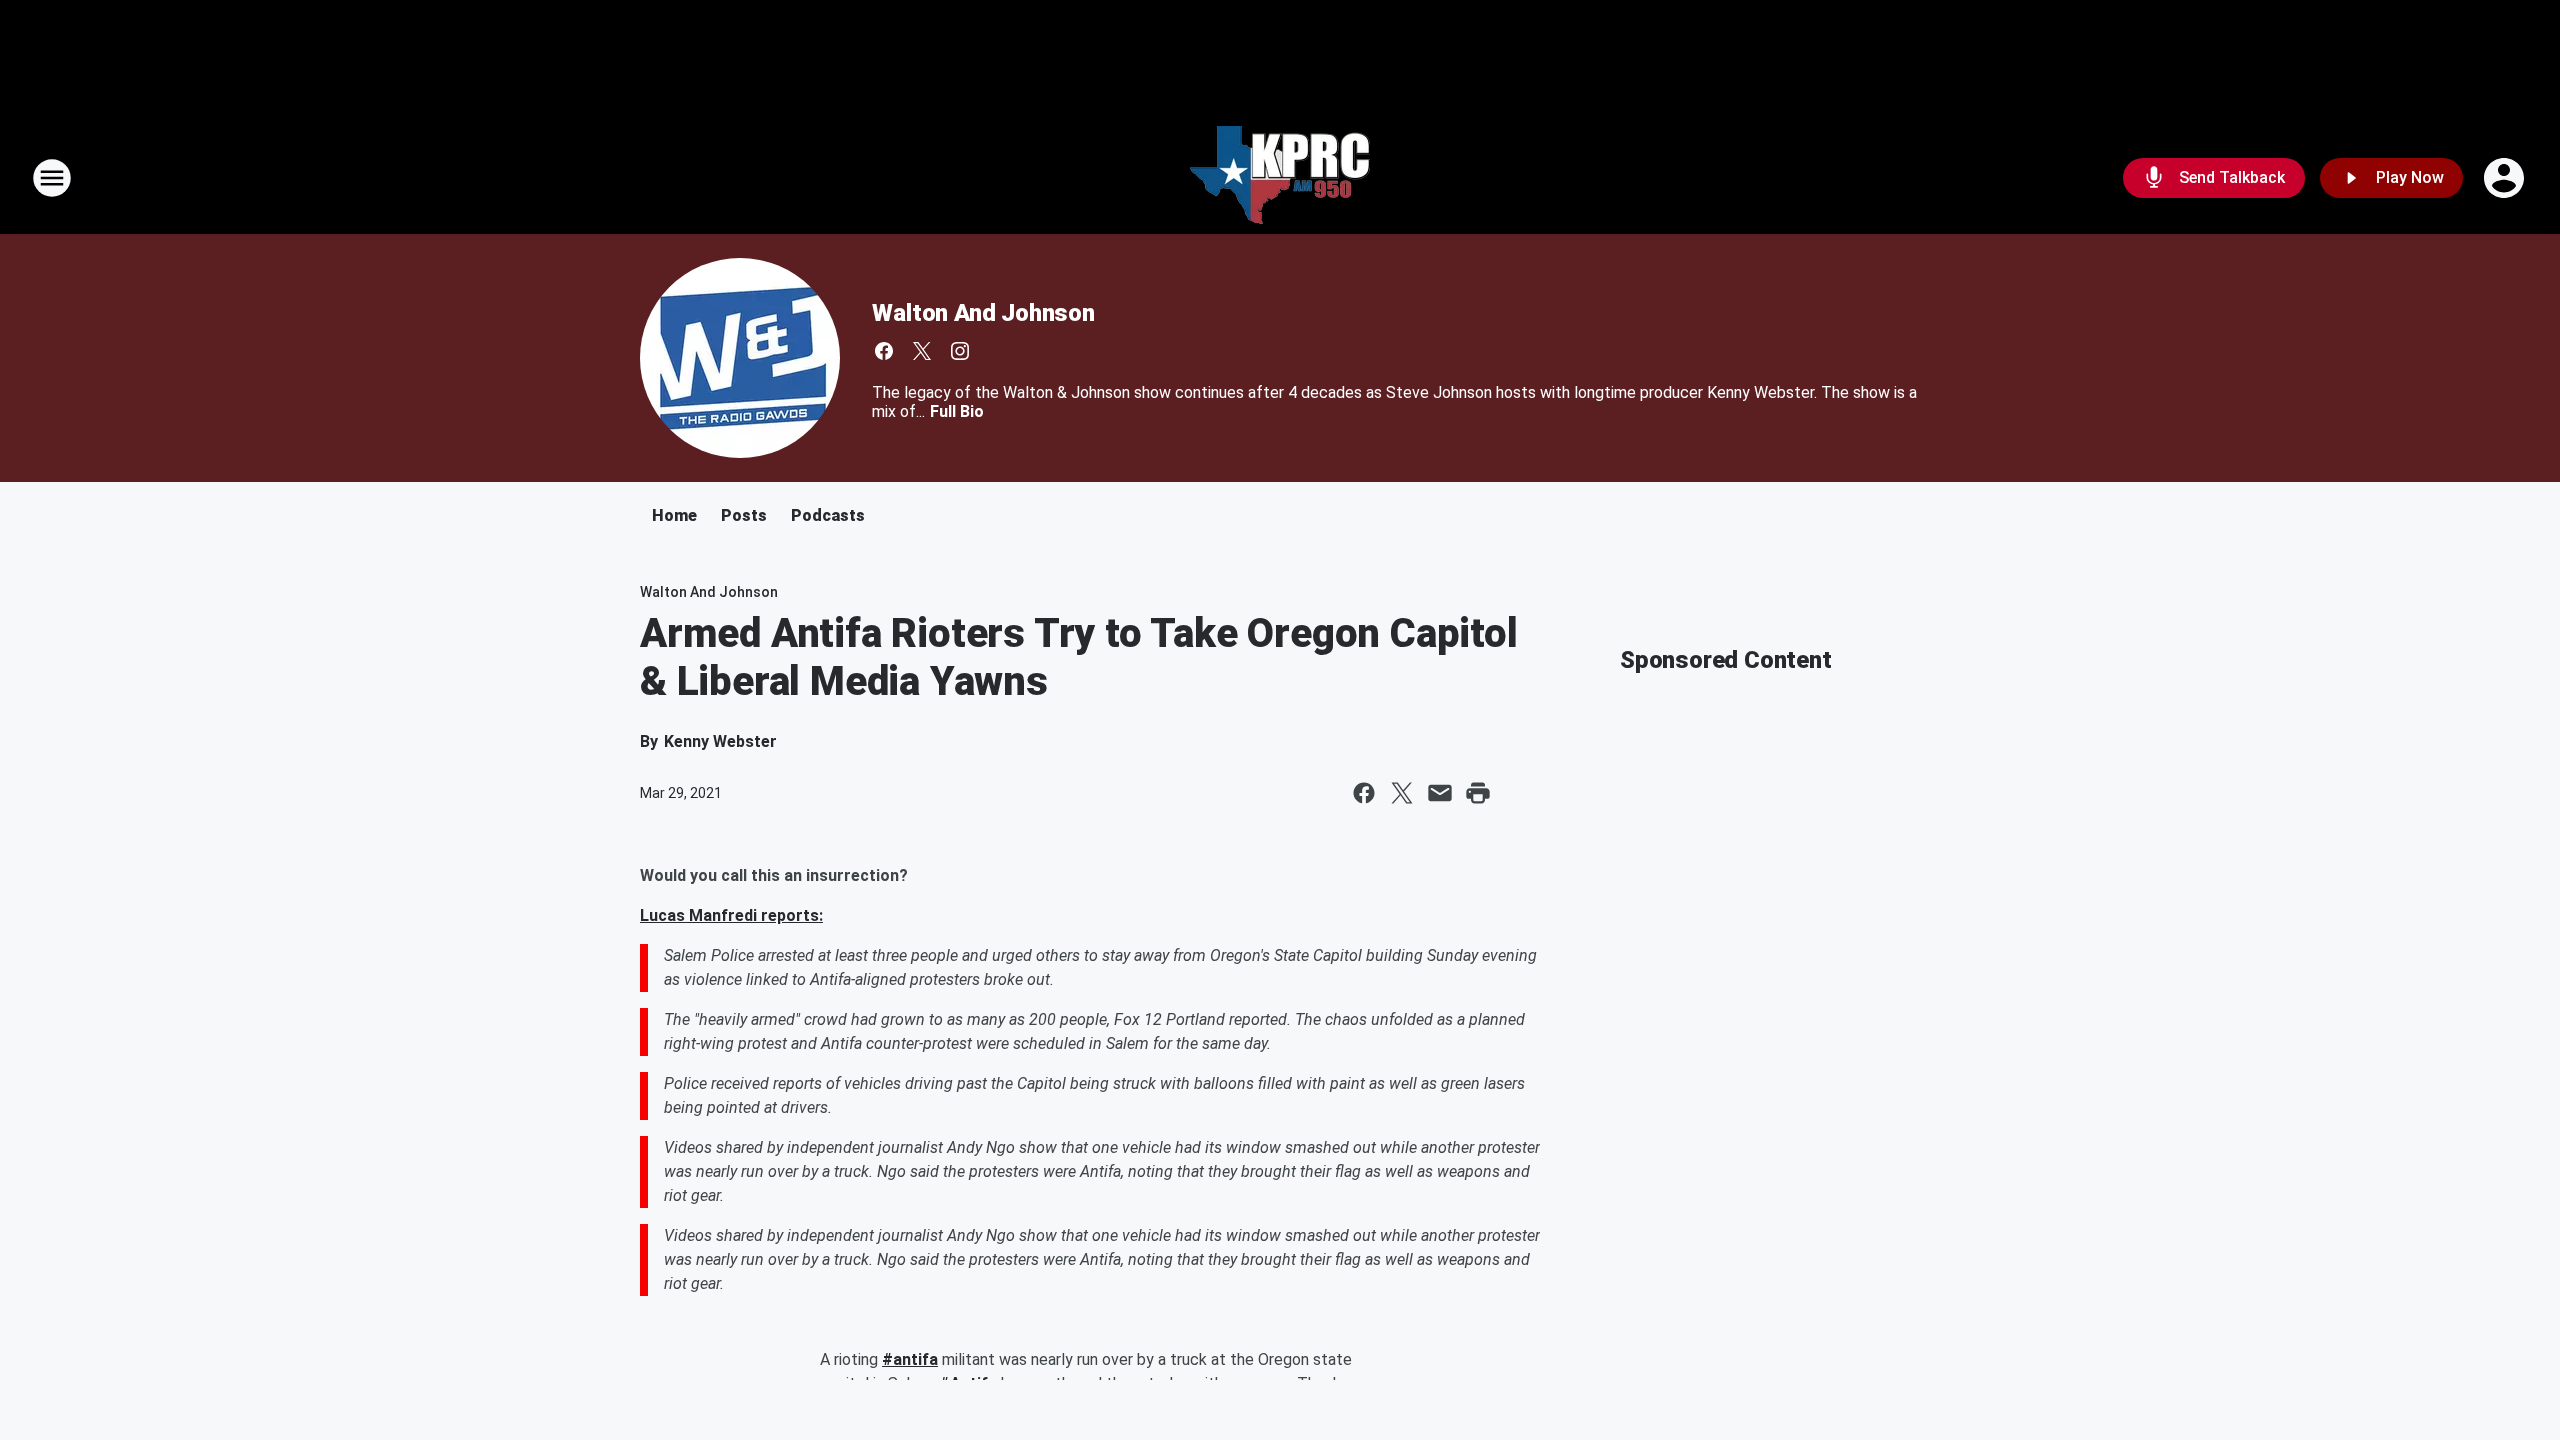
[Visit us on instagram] (960, 351)
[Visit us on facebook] (884, 351)
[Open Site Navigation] (52, 178)
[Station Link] (1280, 178)
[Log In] (2506, 178)
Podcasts (828, 515)
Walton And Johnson (983, 313)
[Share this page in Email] (1440, 793)
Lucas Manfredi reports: (731, 915)
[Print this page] (1478, 793)
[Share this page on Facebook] (1364, 793)
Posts (744, 515)
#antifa (910, 1359)
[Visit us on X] (922, 351)
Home (674, 515)
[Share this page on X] (1402, 793)
